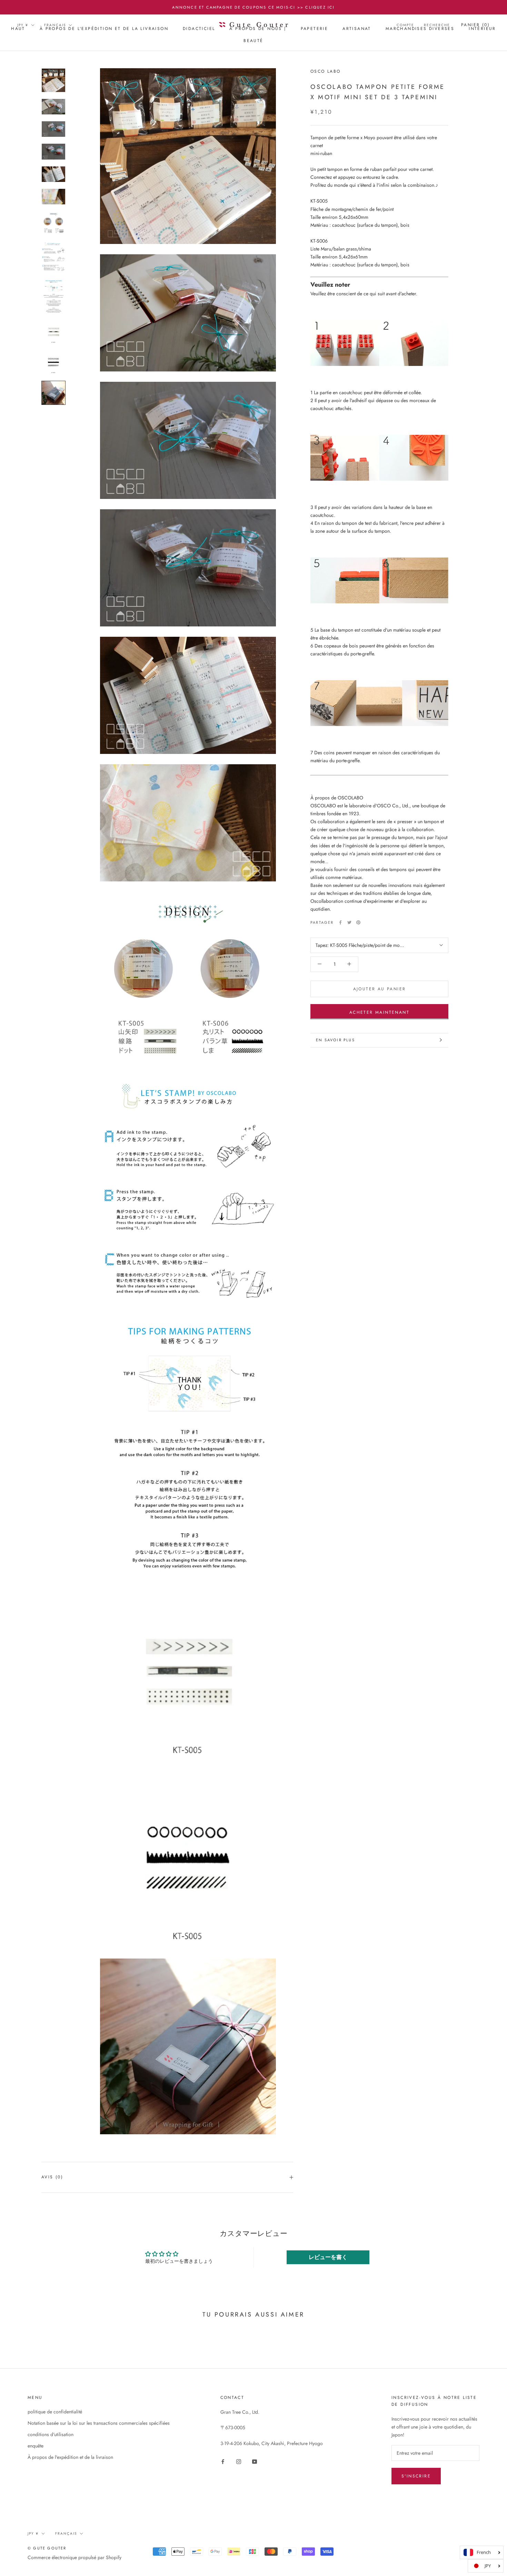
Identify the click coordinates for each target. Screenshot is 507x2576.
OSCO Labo (326, 71)
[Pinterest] (358, 922)
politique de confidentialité (55, 2412)
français (55, 25)
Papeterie (315, 29)
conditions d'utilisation (51, 2434)
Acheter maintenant (379, 1012)
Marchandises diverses (420, 29)
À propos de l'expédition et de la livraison (104, 29)
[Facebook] (340, 922)
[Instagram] (239, 2461)
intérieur (482, 29)
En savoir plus (335, 1040)
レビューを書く (328, 2257)
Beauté (253, 41)
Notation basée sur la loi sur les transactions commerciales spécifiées (99, 2423)
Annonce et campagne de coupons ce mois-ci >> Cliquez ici (253, 7)
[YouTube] (255, 2461)
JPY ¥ (23, 25)
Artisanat (357, 29)
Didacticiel (199, 29)
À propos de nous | (258, 29)
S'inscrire (416, 2476)
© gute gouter (47, 2548)
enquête (36, 2446)
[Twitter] (349, 922)
